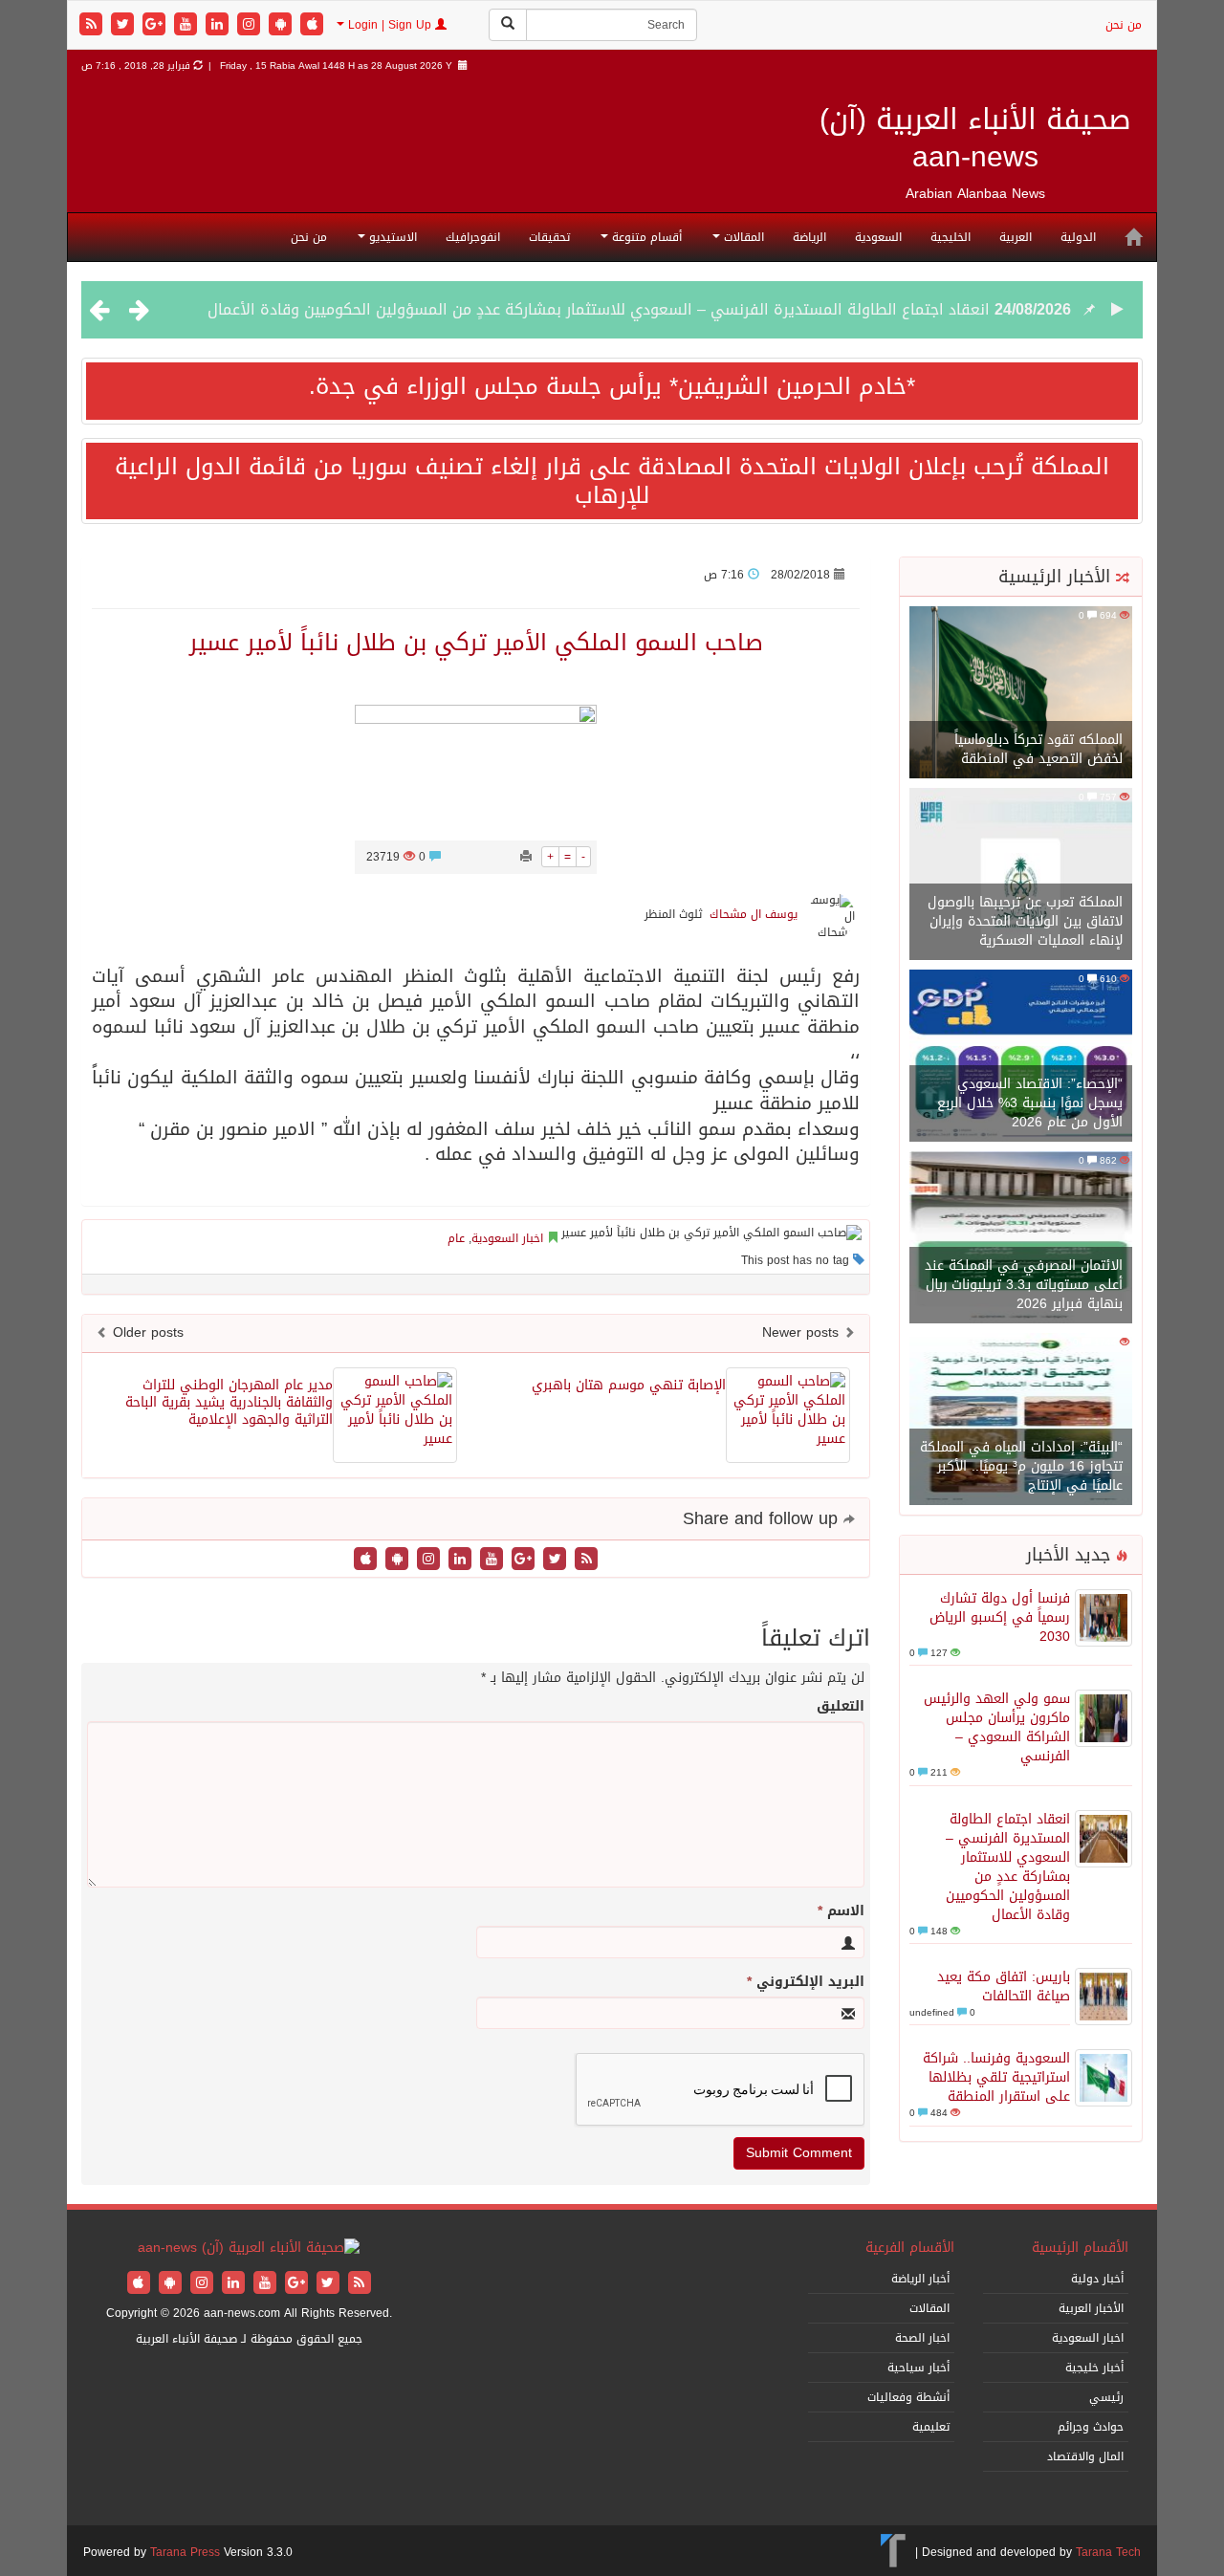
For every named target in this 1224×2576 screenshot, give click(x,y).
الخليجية (951, 237)
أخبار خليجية (1094, 2368)
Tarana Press (185, 2552)
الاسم (841, 1911)
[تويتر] (125, 25)
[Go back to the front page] (249, 2249)
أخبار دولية (1097, 2279)
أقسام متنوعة (645, 237)
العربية (1016, 237)
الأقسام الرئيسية (1080, 2248)
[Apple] (312, 25)
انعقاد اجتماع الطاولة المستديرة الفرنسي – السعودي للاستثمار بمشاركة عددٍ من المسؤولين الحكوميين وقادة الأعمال (599, 309)
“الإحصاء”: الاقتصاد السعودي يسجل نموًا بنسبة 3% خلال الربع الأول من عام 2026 (1030, 1103)
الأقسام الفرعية (910, 2248)
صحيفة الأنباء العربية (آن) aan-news (975, 138)
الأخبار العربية (1091, 2308)
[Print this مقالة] (526, 857)
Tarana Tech (1108, 2552)
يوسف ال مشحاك (754, 914)
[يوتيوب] (188, 25)
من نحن (1124, 25)
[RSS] (93, 25)
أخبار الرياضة (920, 2279)
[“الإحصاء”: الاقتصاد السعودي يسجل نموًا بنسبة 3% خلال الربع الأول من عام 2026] (1021, 1057)
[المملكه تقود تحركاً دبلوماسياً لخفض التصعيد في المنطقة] (1021, 694)
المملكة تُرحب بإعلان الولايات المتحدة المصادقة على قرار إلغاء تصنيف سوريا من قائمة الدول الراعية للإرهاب (612, 481)
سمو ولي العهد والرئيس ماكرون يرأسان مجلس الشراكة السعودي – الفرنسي (997, 1727)
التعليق (841, 1707)
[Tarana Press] (894, 2552)
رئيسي (1106, 2397)
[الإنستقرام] (251, 25)
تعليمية (931, 2427)
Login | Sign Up (390, 25)
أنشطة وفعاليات (908, 2397)
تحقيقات (549, 237)
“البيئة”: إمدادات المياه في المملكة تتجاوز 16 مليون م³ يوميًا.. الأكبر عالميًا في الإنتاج (1021, 1466)
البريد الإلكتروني (806, 1982)
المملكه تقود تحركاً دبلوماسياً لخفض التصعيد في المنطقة (1038, 749)
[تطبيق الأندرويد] (283, 25)
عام (456, 1238)
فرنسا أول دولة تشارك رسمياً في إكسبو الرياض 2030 (1000, 1617)
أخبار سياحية (918, 2368)
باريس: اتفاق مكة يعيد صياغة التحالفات (1004, 1987)
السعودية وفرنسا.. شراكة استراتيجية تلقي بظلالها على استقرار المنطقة (996, 2077)
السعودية (878, 237)
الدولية (1078, 237)
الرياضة (809, 237)
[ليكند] (219, 25)
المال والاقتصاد (1085, 2456)
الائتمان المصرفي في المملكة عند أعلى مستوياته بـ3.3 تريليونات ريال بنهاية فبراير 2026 (1024, 1285)
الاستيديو (391, 237)
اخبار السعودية (507, 1238)
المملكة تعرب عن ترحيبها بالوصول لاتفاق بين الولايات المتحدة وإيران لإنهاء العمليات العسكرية (1025, 921)
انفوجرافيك (473, 237)
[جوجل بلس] (156, 25)
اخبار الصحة (922, 2338)
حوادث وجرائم (1091, 2427)
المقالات (742, 237)
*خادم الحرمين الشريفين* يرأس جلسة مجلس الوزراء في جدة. (612, 386)
